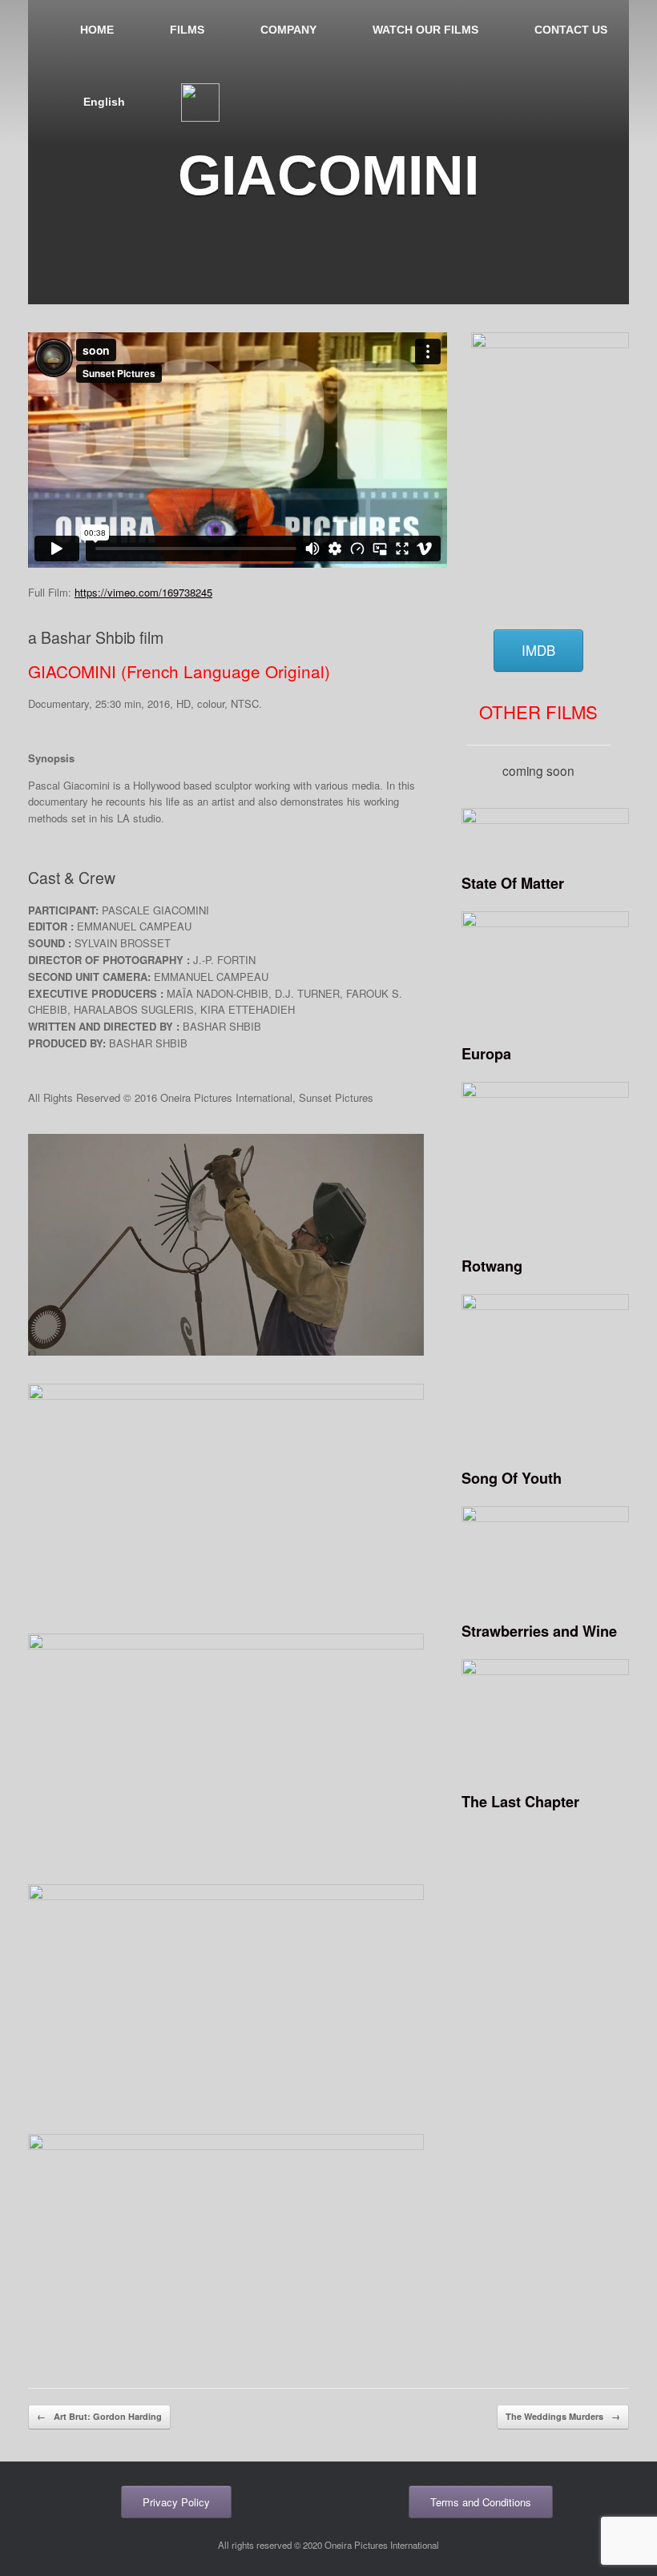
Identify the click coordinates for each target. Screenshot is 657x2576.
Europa (486, 1054)
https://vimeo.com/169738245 (143, 592)
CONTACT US (571, 30)
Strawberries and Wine (539, 1631)
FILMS (187, 30)
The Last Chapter (520, 1802)
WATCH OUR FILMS (425, 30)
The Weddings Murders (563, 2416)
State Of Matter (513, 883)
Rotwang (492, 1266)
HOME (97, 30)
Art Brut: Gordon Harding (99, 2416)
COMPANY (288, 30)
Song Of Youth (512, 1478)
